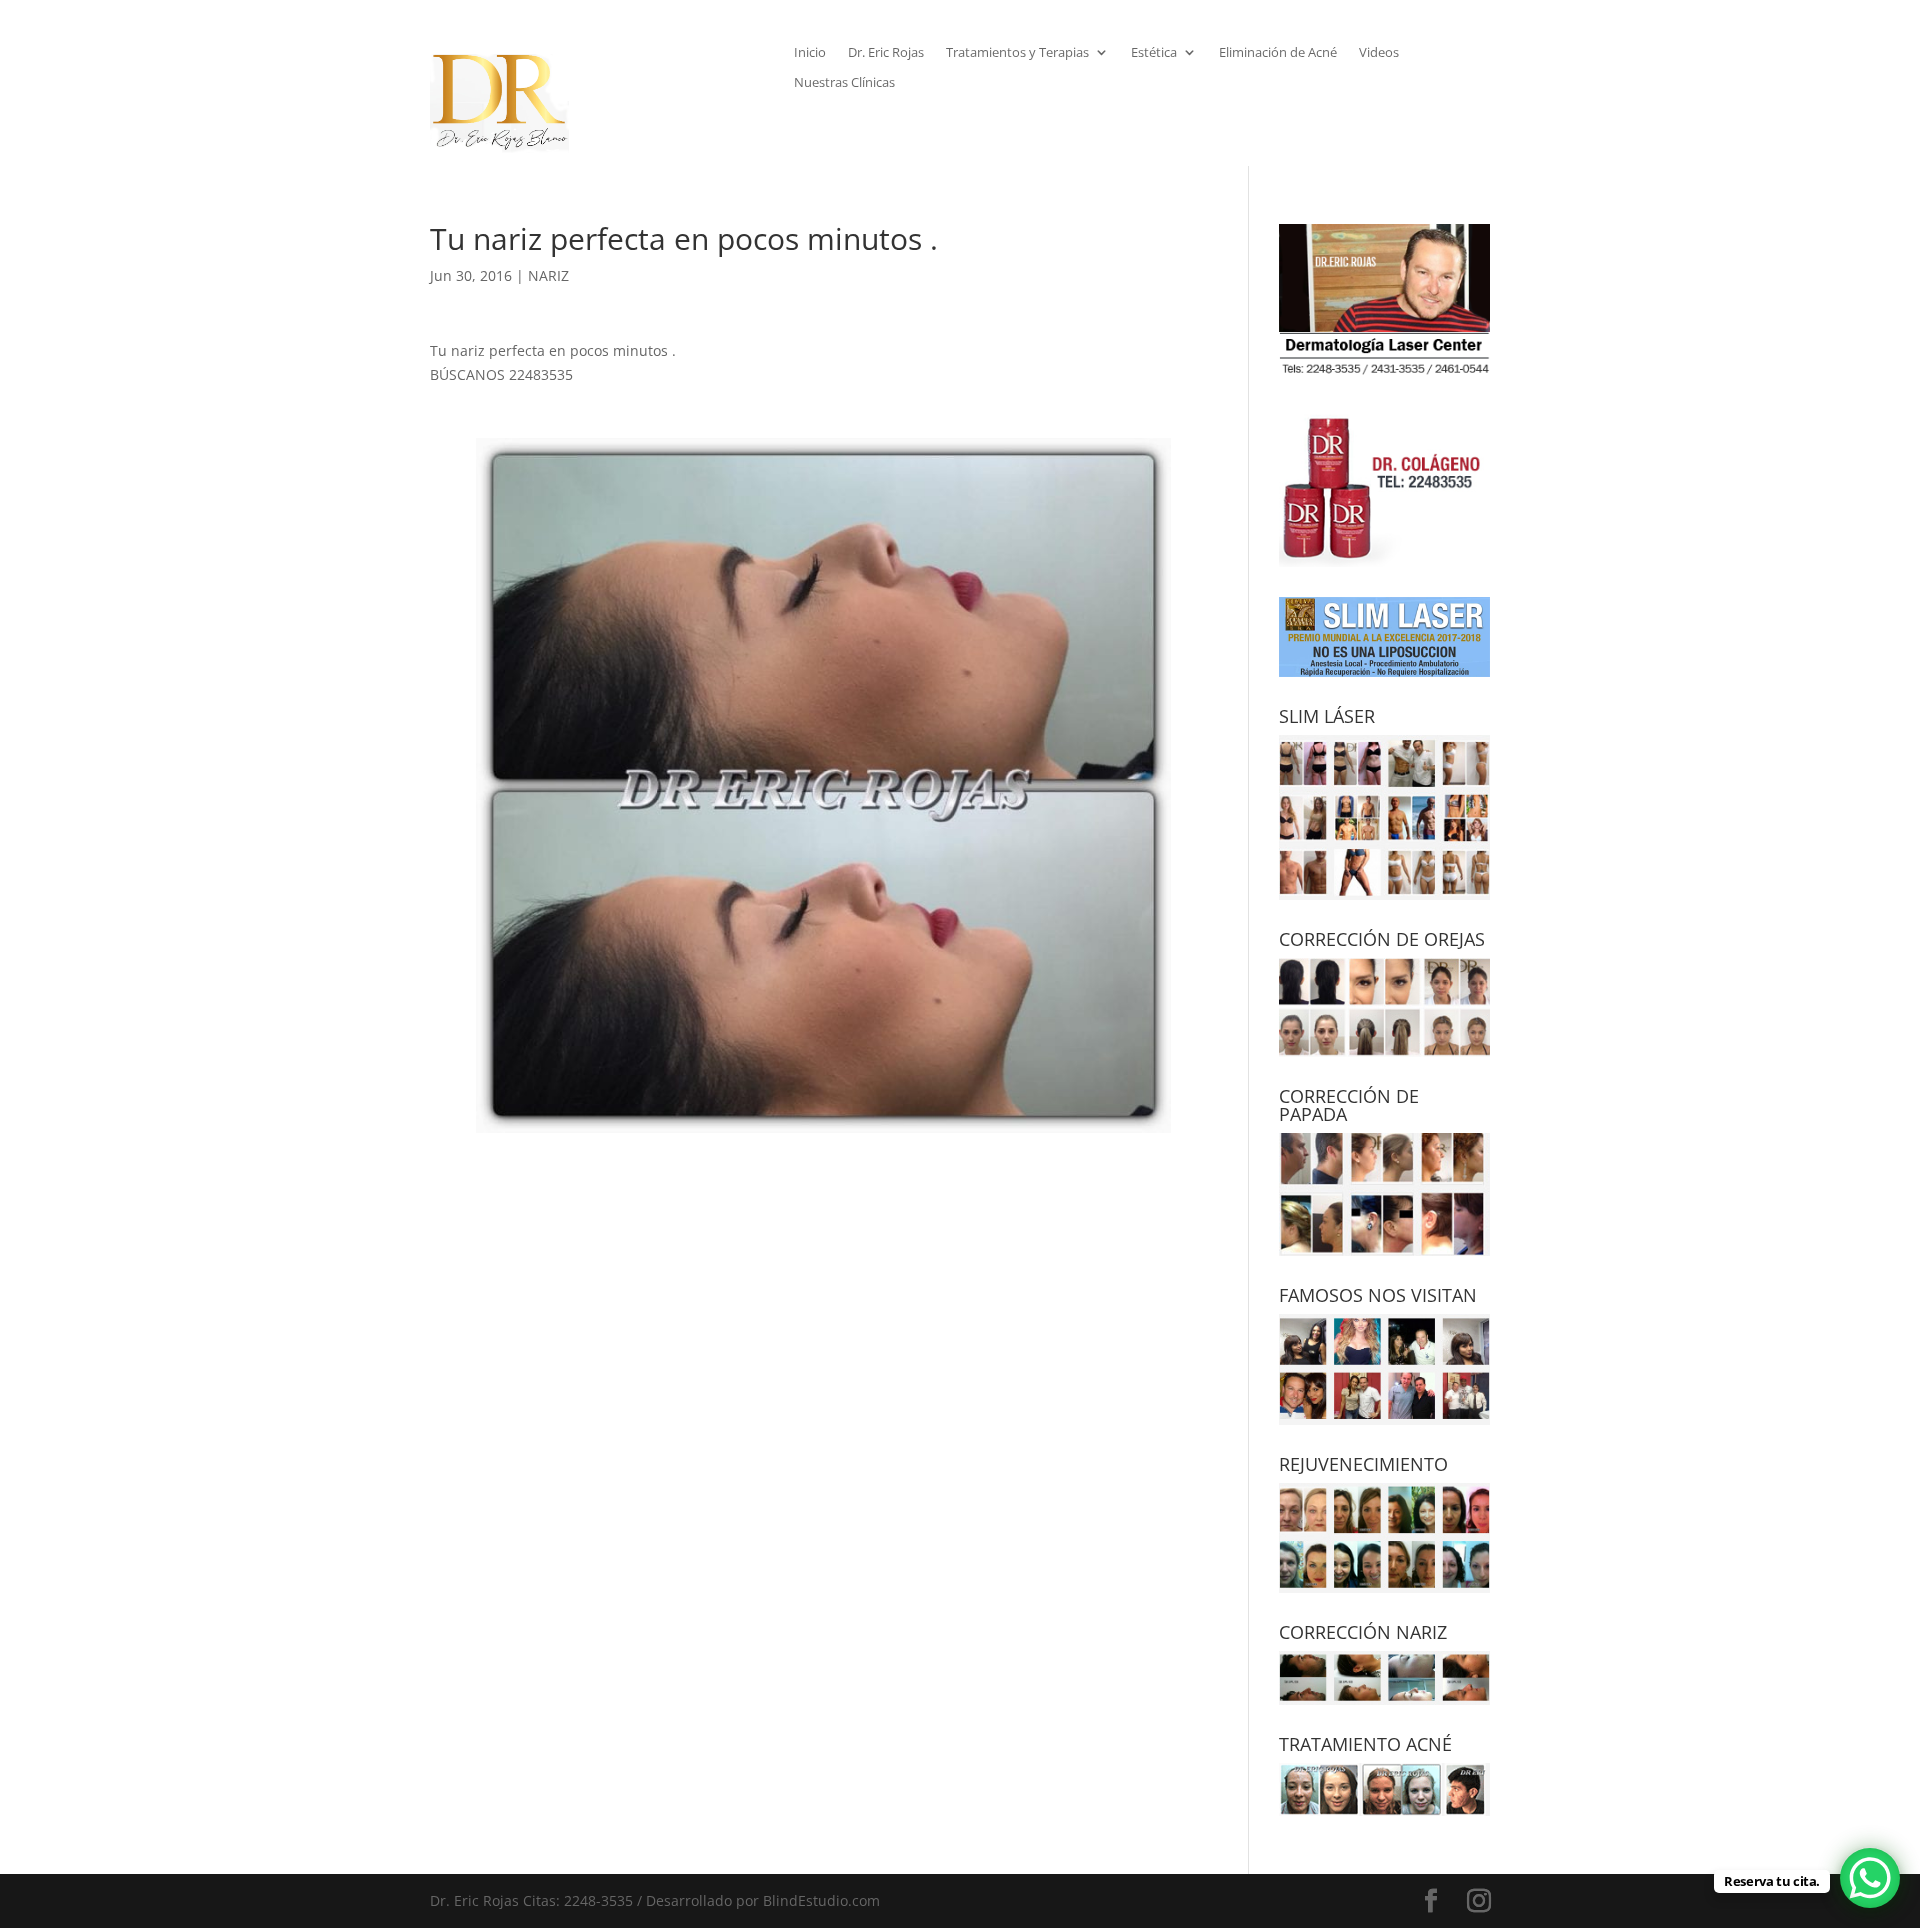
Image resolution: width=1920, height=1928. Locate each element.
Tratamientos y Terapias (1017, 53)
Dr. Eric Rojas (886, 53)
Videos (1379, 53)
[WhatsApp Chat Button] (1870, 1878)
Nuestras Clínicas (844, 83)
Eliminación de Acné (1278, 53)
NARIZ (548, 275)
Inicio (810, 53)
